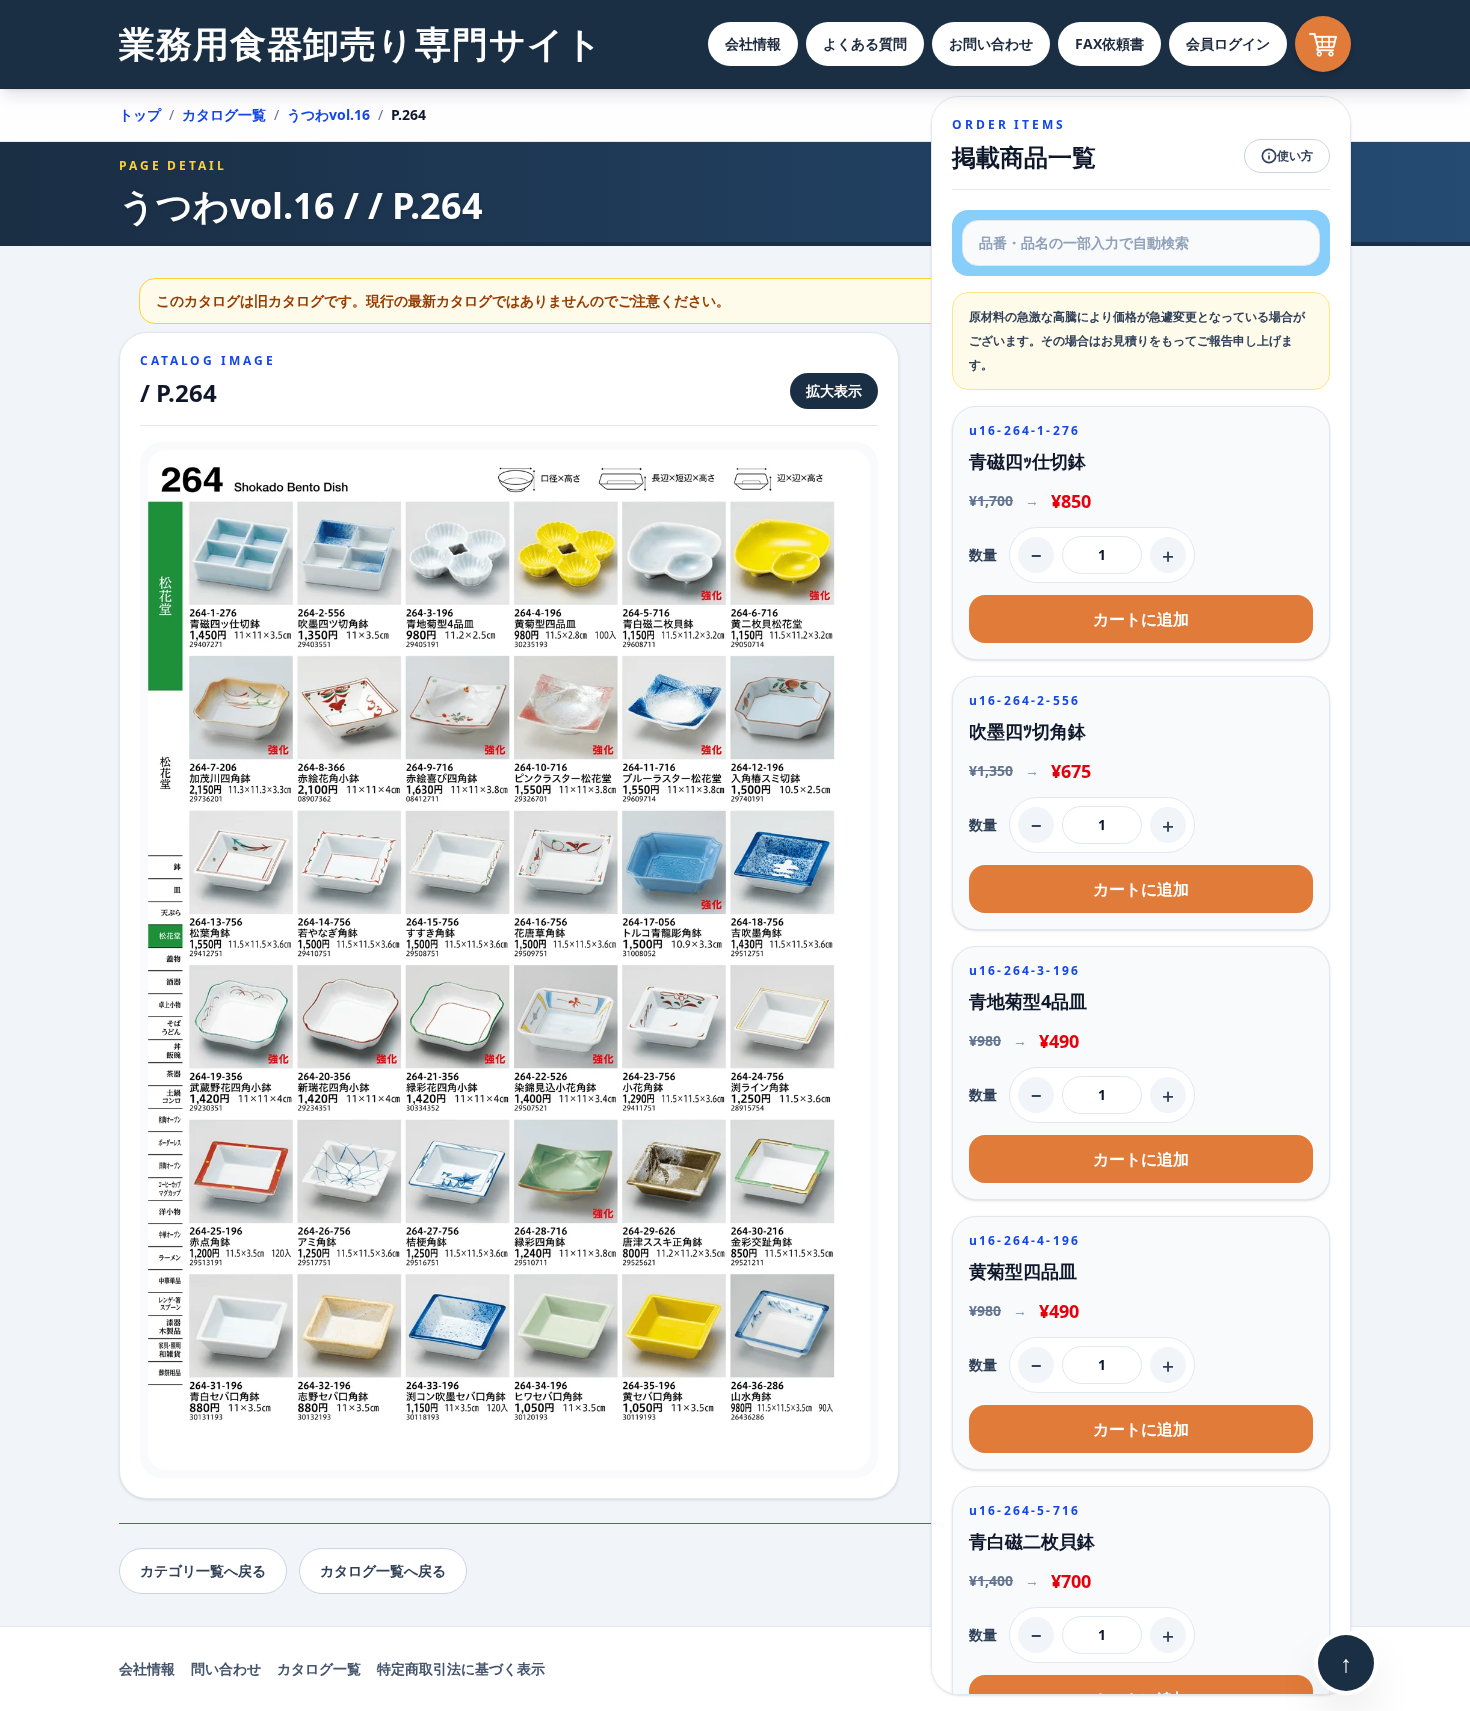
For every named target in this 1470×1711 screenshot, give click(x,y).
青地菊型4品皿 (1028, 1001)
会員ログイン (1228, 43)
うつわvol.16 (328, 114)
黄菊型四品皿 (1023, 1271)
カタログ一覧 (224, 114)
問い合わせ (226, 1668)
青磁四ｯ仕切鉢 (1027, 461)
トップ (140, 114)
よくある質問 (865, 43)
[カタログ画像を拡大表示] (509, 960)
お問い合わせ (991, 43)
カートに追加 (1141, 619)
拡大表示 (834, 390)
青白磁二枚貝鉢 (1032, 1541)
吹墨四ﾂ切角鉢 (1027, 731)
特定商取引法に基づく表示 (461, 1668)
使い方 (1295, 155)
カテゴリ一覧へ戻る (203, 1570)
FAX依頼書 (1109, 43)
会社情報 (753, 43)
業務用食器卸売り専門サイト (361, 43)
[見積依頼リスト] (1323, 44)
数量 (983, 554)
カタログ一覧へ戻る (383, 1570)
